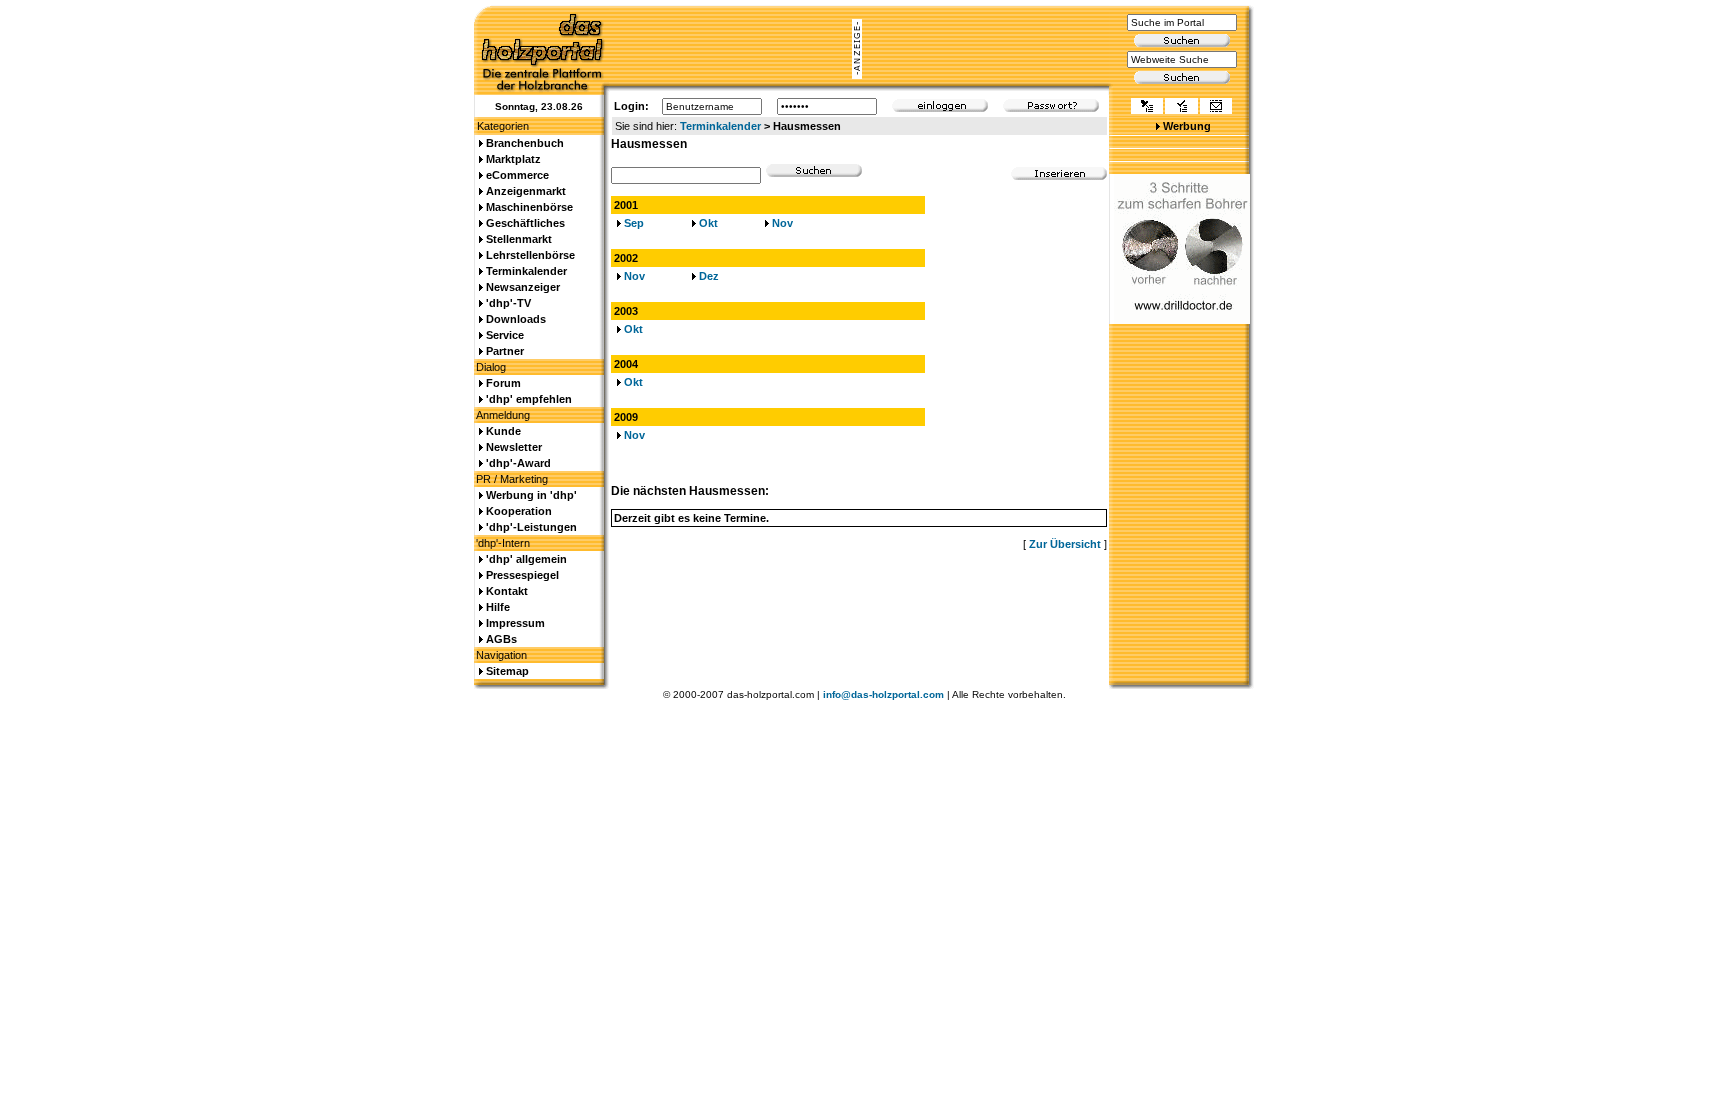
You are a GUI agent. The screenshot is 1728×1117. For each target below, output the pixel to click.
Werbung (1187, 126)
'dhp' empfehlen (529, 399)
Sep (634, 223)
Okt (708, 223)
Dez (709, 276)
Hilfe (498, 607)
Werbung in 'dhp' (531, 495)
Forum (503, 383)
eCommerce (517, 175)
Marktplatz (513, 159)
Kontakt (507, 591)
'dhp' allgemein (526, 559)
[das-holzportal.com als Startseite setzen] (1147, 108)
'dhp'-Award (518, 463)
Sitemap (507, 671)
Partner (505, 351)
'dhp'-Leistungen (531, 527)
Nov (782, 223)
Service (505, 335)
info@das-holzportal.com (883, 694)
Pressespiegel (522, 575)
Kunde (503, 431)
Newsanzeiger (523, 287)
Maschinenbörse (529, 207)
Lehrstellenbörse (530, 255)
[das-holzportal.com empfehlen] (1216, 108)
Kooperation (519, 511)
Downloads (516, 319)
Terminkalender (720, 126)
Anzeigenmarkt (526, 191)
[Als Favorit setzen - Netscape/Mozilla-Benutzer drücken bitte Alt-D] (1181, 108)
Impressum (515, 623)
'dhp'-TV (508, 303)
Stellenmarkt (519, 239)
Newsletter (514, 447)
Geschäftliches (525, 223)
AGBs (501, 639)
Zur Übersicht (1065, 544)
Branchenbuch (525, 143)
